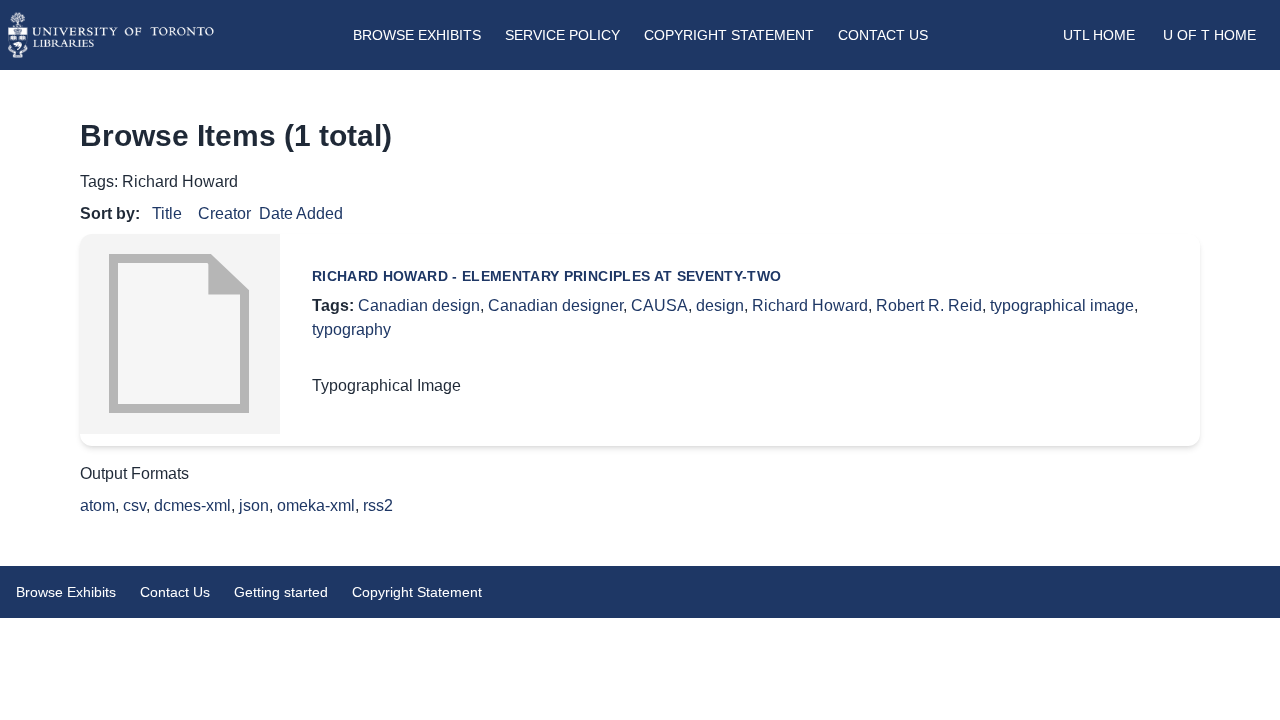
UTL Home (1099, 35)
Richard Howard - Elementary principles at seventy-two (547, 276)
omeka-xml (316, 505)
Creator (224, 213)
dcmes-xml (192, 505)
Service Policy (562, 35)
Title (167, 213)
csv (134, 505)
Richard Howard (810, 305)
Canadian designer (555, 305)
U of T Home (1209, 35)
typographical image (1062, 305)
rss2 (378, 505)
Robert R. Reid (929, 305)
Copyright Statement (729, 35)
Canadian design (419, 305)
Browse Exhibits (417, 35)
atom (97, 505)
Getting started (281, 592)
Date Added (301, 213)
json (254, 505)
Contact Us (883, 35)
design (720, 305)
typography (351, 329)
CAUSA (659, 305)
